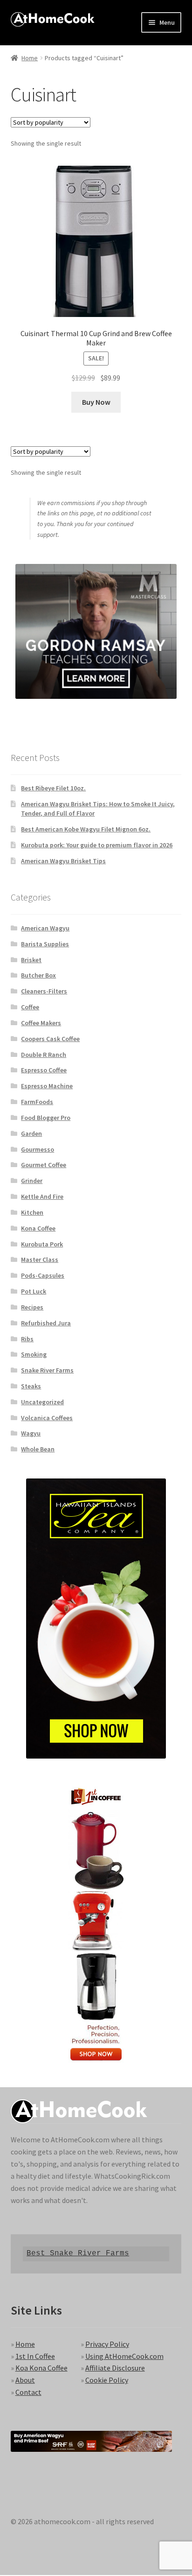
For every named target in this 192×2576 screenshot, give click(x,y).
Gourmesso (38, 1149)
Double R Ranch (44, 1055)
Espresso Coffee (44, 1070)
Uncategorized (42, 1402)
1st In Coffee (35, 2356)
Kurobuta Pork (42, 1244)
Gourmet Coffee (44, 1165)
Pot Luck (34, 1291)
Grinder (32, 1181)
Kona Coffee (38, 1228)
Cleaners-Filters (44, 991)
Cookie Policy (107, 2380)
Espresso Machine (47, 1086)
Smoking (34, 1354)
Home (30, 58)
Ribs (27, 1339)
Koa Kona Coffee (41, 2368)
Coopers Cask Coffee (50, 1039)
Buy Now (96, 402)
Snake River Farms (47, 1370)
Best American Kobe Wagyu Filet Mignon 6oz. (86, 829)
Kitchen (32, 1212)
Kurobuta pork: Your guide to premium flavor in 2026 (97, 845)
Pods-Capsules (43, 1275)
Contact (28, 2392)
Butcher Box (38, 975)
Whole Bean (38, 1449)
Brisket (31, 960)
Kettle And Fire (42, 1197)
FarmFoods (37, 1102)
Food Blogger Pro (46, 1118)
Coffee (30, 1007)
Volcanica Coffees (47, 1418)
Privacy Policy (107, 2344)
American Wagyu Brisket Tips (63, 861)
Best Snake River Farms (78, 2253)
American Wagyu (45, 928)
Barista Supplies (45, 944)
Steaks (31, 1386)
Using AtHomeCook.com (124, 2356)
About (25, 2380)
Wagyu (31, 1433)
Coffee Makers (41, 1023)
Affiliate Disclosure (115, 2368)
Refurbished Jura (46, 1323)
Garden (31, 1133)
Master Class (40, 1260)
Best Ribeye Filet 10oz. (53, 788)
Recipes (32, 1307)
